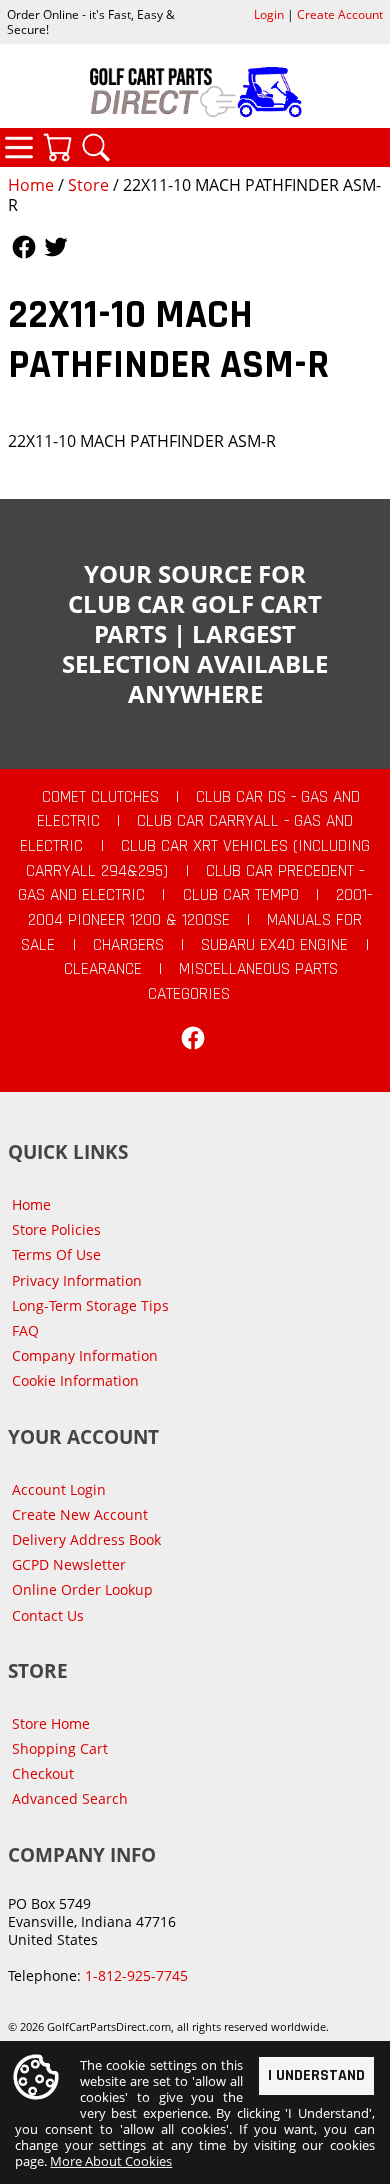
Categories (19, 147)
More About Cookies (111, 2161)
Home (31, 185)
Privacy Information (77, 1280)
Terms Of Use (56, 1254)
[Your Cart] (57, 147)
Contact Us (48, 1615)
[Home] (195, 92)
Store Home (51, 1723)
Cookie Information (75, 1380)
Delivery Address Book (86, 1539)
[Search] (96, 147)
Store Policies (56, 1229)
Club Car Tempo (241, 895)
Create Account (340, 14)
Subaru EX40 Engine (274, 945)
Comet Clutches (100, 797)
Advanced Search (70, 1798)
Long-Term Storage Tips (90, 1305)
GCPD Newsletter (69, 1564)
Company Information (85, 1355)
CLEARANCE (103, 969)
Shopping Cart (60, 1748)
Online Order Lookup (82, 1589)
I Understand (316, 2075)
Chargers (128, 945)
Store (88, 185)
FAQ (25, 1330)
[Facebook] (193, 1038)
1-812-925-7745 (136, 1975)
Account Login (59, 1489)
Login (269, 14)
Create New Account (80, 1514)
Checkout (43, 1773)
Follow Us (24, 247)
